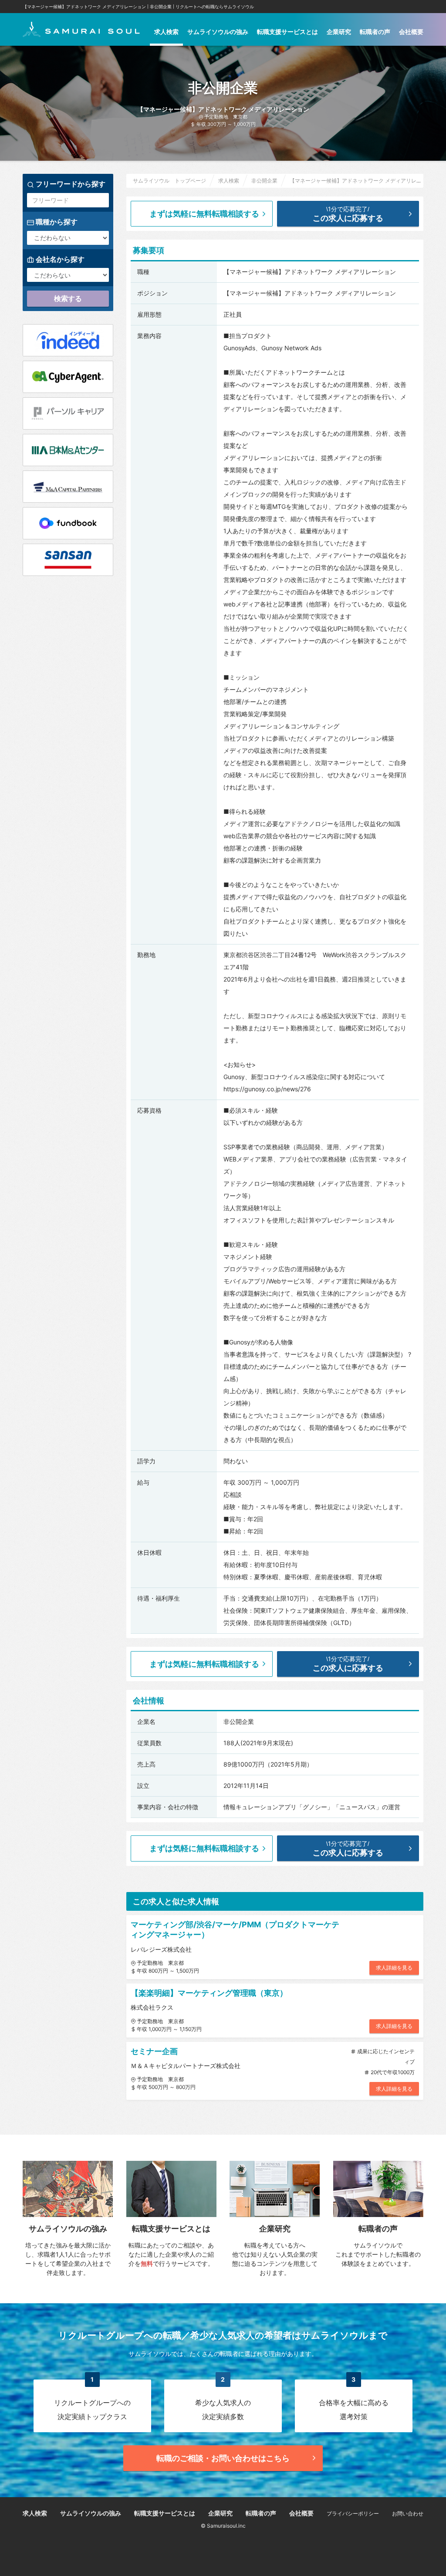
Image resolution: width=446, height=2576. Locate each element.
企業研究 (339, 32)
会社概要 (411, 32)
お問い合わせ (408, 2513)
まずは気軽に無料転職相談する (204, 214)
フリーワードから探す (70, 184)
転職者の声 (375, 32)
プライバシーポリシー (353, 2513)
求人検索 (166, 32)
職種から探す (56, 222)
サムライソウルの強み (218, 32)
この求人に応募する (348, 214)
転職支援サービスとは (287, 32)
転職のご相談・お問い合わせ (223, 2458)
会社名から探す (59, 259)
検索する (68, 298)
